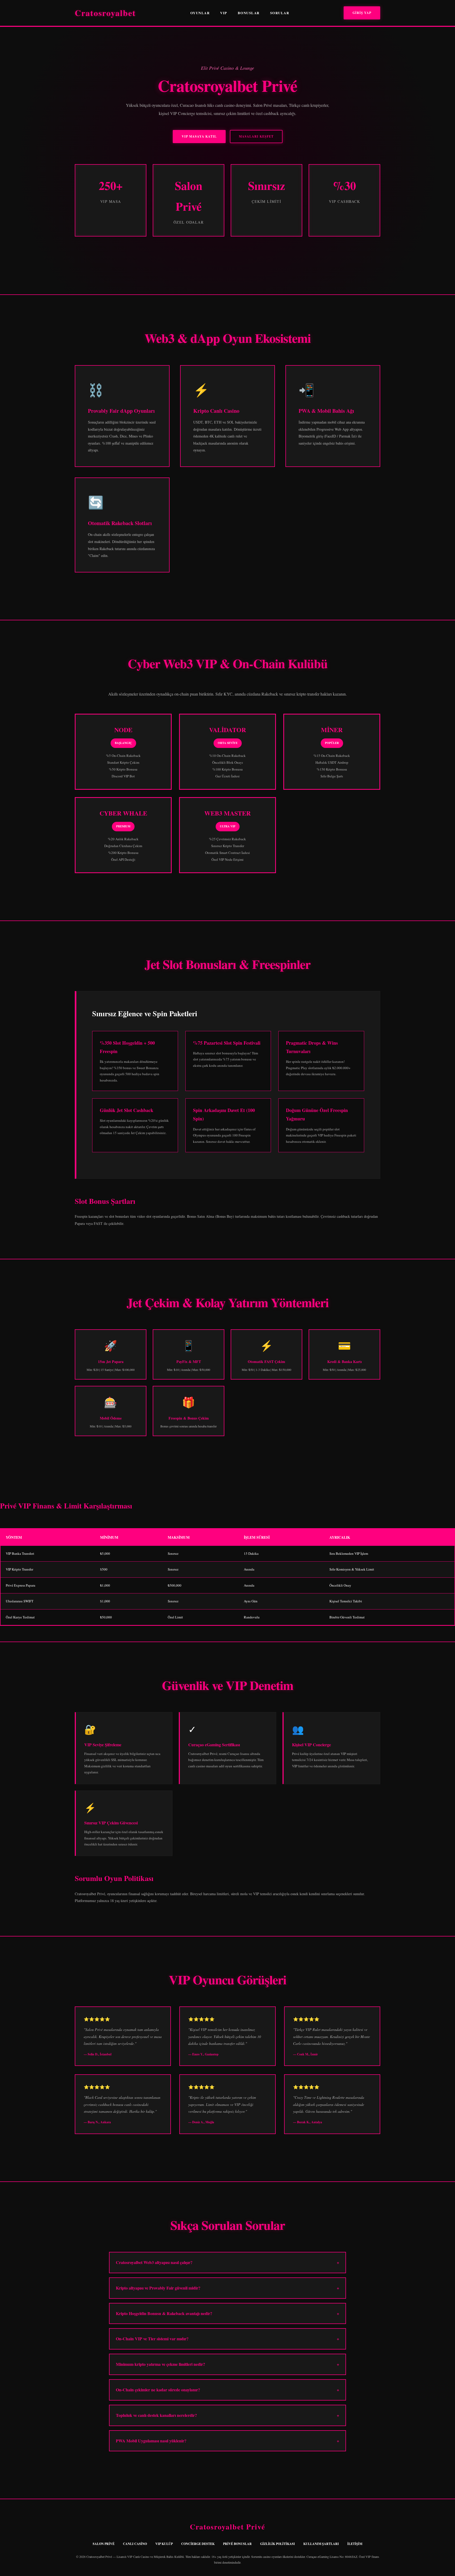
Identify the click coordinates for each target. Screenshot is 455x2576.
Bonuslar (249, 13)
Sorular (280, 13)
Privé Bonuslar (237, 2544)
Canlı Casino (135, 2544)
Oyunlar (200, 13)
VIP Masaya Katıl (199, 136)
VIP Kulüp (164, 2544)
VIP (224, 13)
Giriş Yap (362, 13)
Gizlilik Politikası (278, 2544)
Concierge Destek (198, 2544)
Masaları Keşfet (256, 136)
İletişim (355, 2544)
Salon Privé (104, 2544)
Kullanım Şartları (321, 2544)
